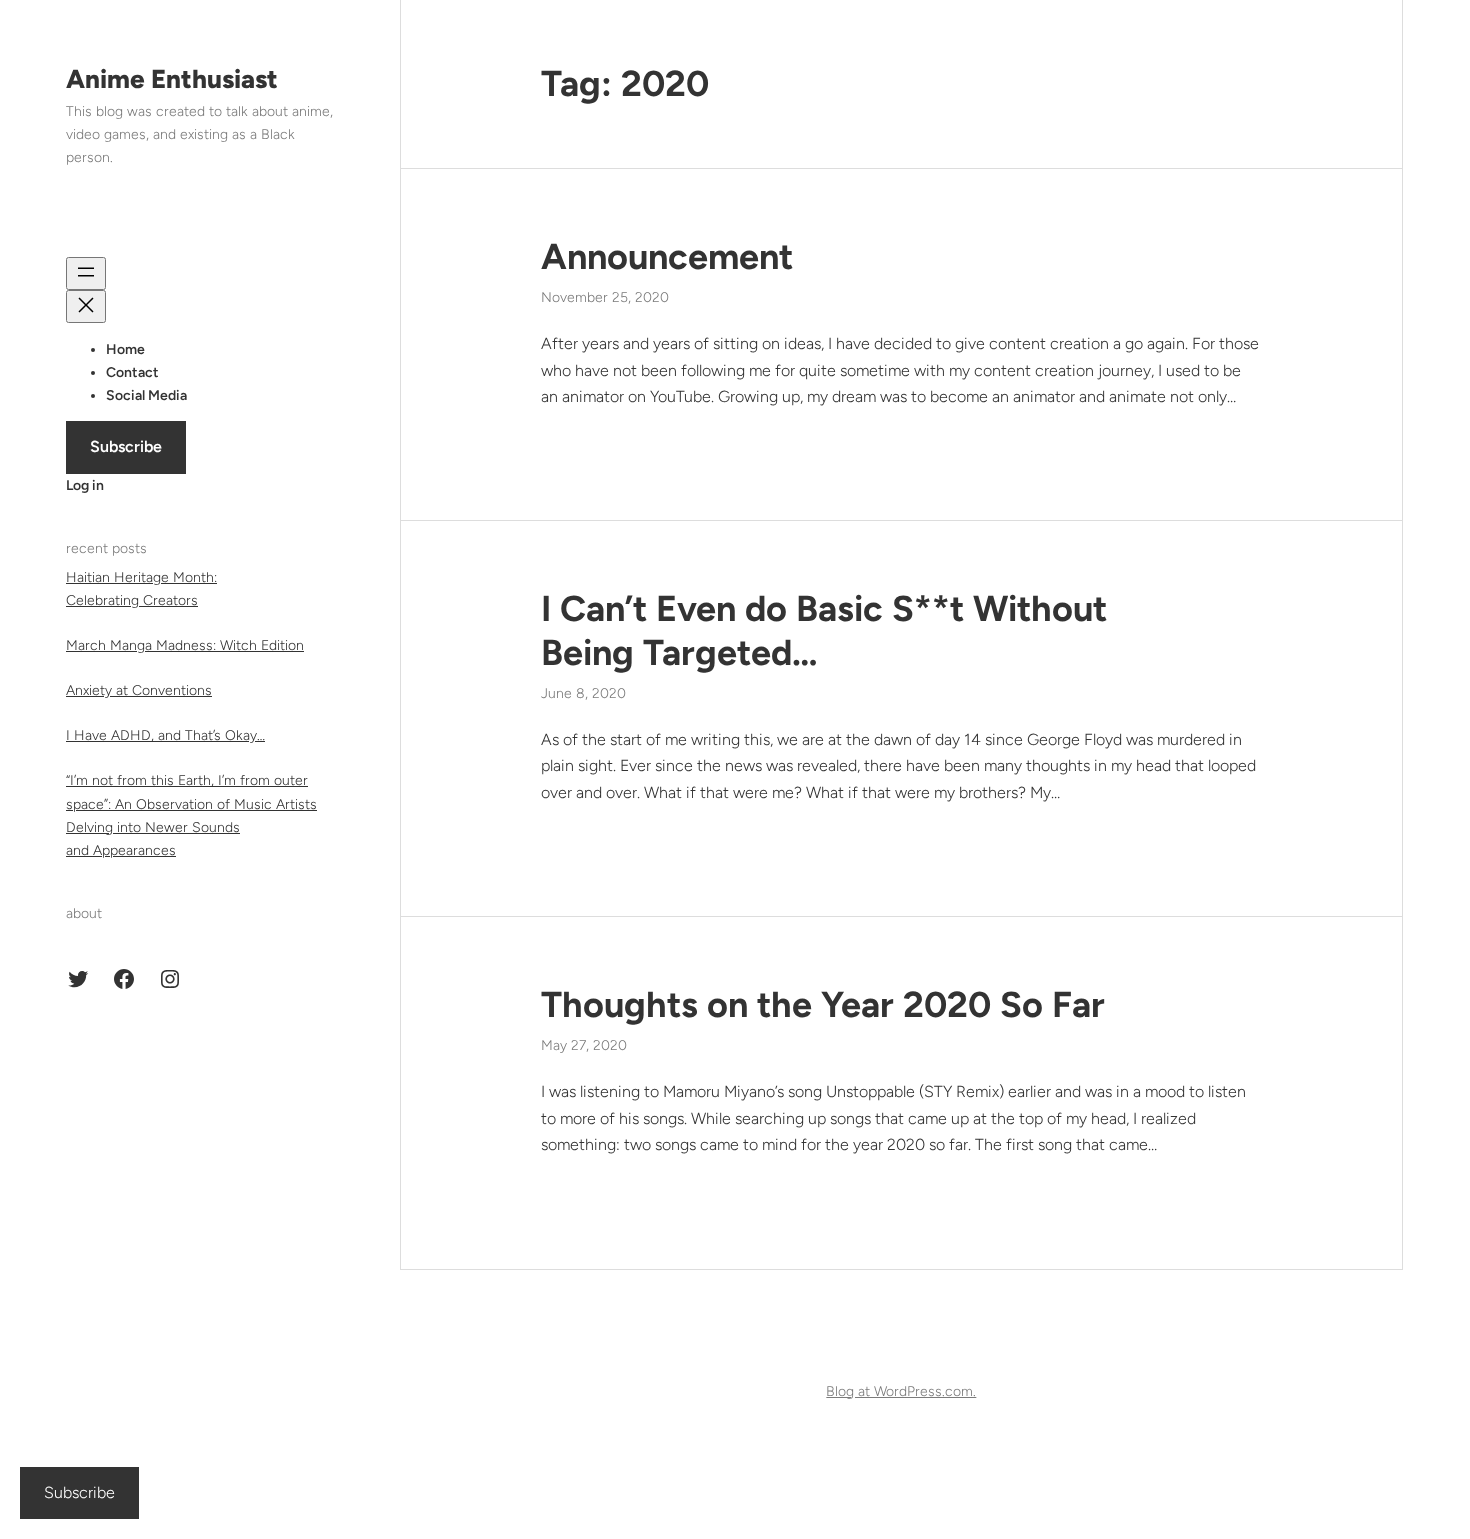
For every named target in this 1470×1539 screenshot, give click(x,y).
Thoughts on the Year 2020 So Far (823, 1004)
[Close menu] (86, 306)
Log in (85, 485)
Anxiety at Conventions (139, 691)
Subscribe (126, 447)
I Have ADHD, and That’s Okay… (165, 736)
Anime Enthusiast (172, 79)
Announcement (667, 256)
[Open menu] (86, 273)
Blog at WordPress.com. (901, 1391)
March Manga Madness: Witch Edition (185, 646)
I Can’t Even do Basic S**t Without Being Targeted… (824, 630)
